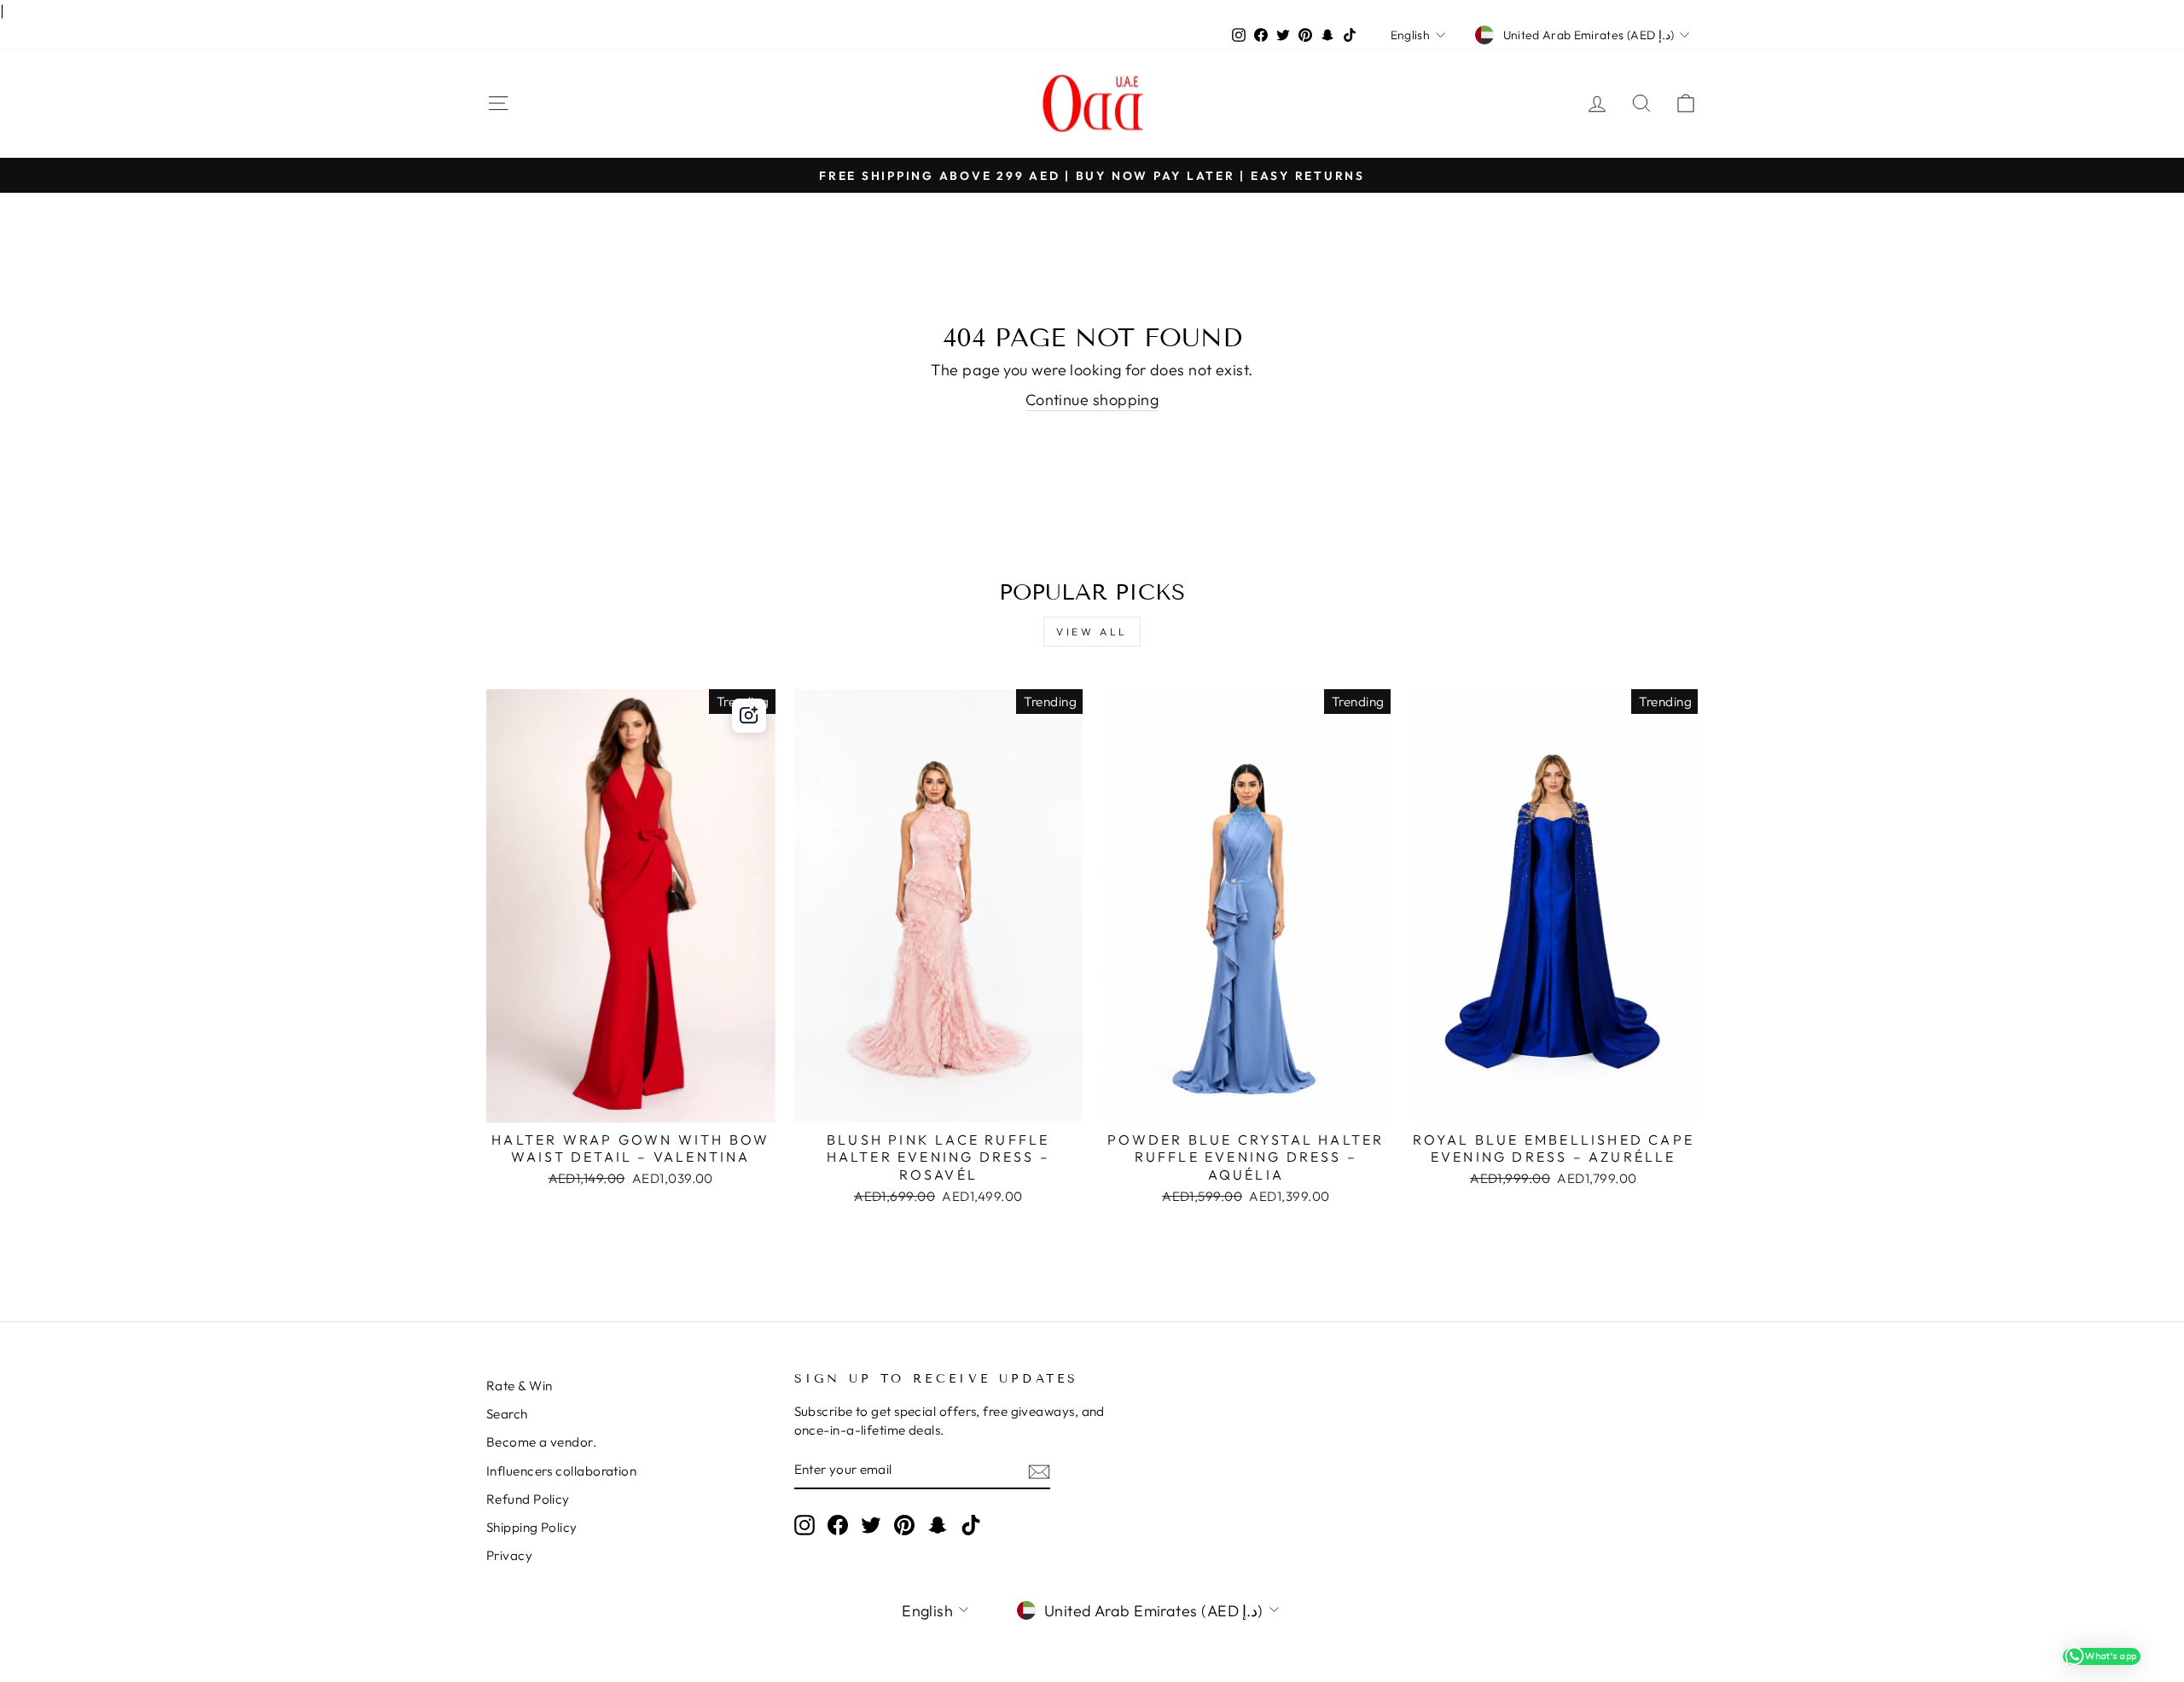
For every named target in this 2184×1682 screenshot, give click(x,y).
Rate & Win (520, 1386)
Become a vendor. (541, 1442)
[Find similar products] (749, 716)
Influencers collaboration (561, 1471)
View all (1092, 632)
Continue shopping (1092, 400)
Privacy (509, 1555)
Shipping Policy (532, 1527)
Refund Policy (528, 1499)
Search (507, 1414)
